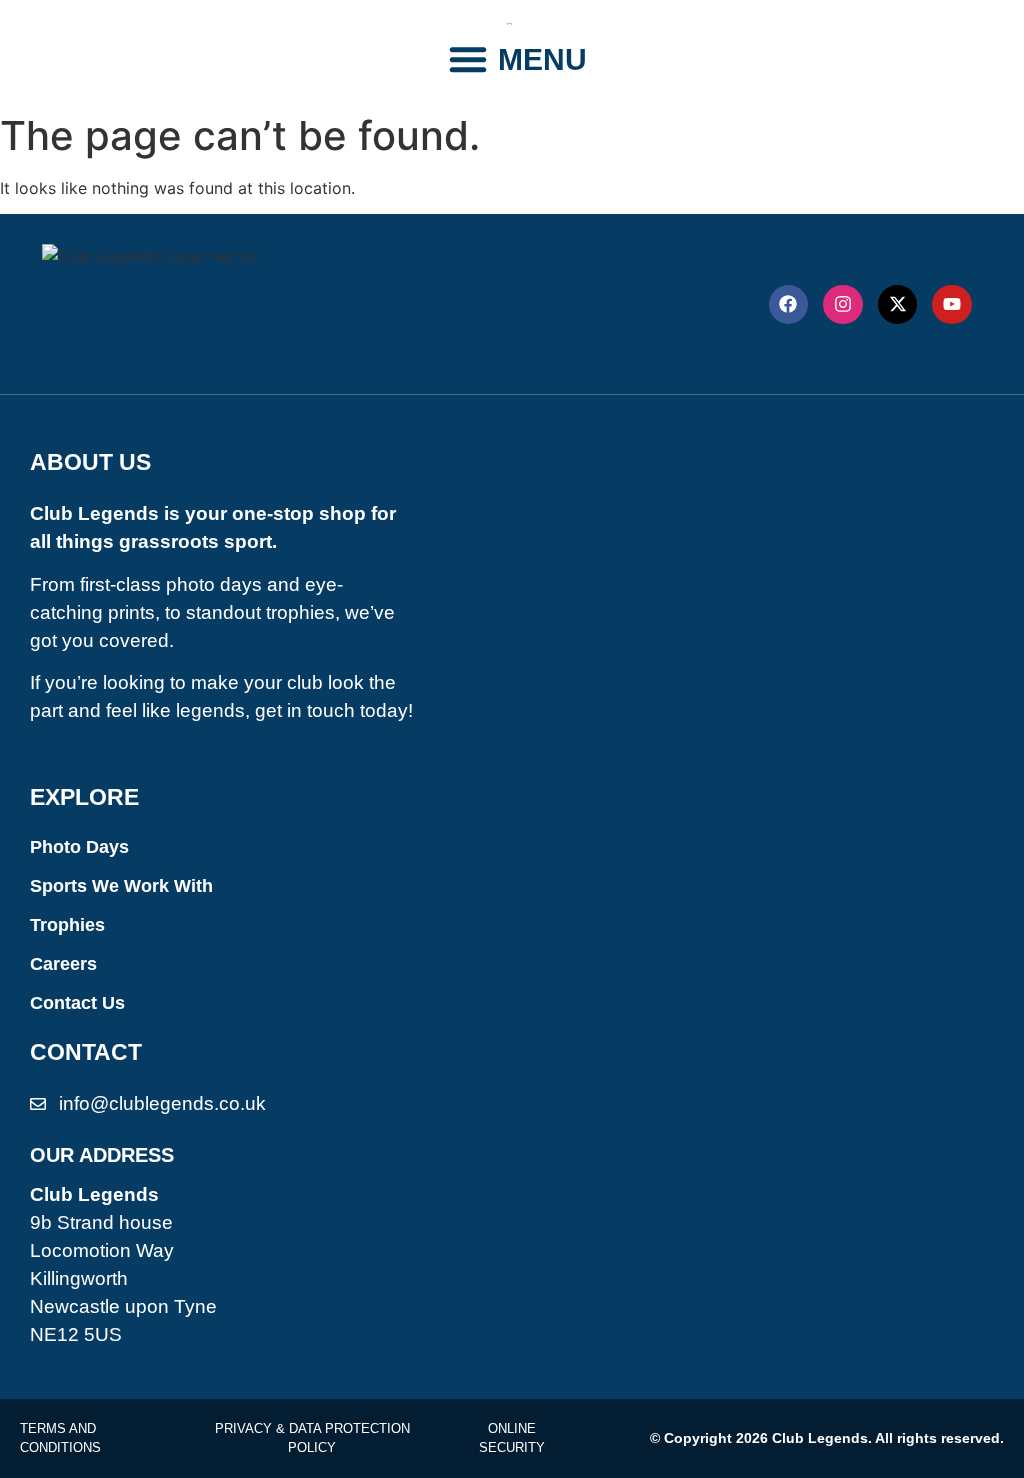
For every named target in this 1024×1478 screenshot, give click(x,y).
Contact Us (77, 1003)
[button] (468, 59)
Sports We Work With (121, 886)
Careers (63, 964)
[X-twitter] (898, 305)
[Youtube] (952, 305)
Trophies (67, 925)
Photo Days (79, 847)
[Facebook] (789, 305)
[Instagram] (843, 305)
